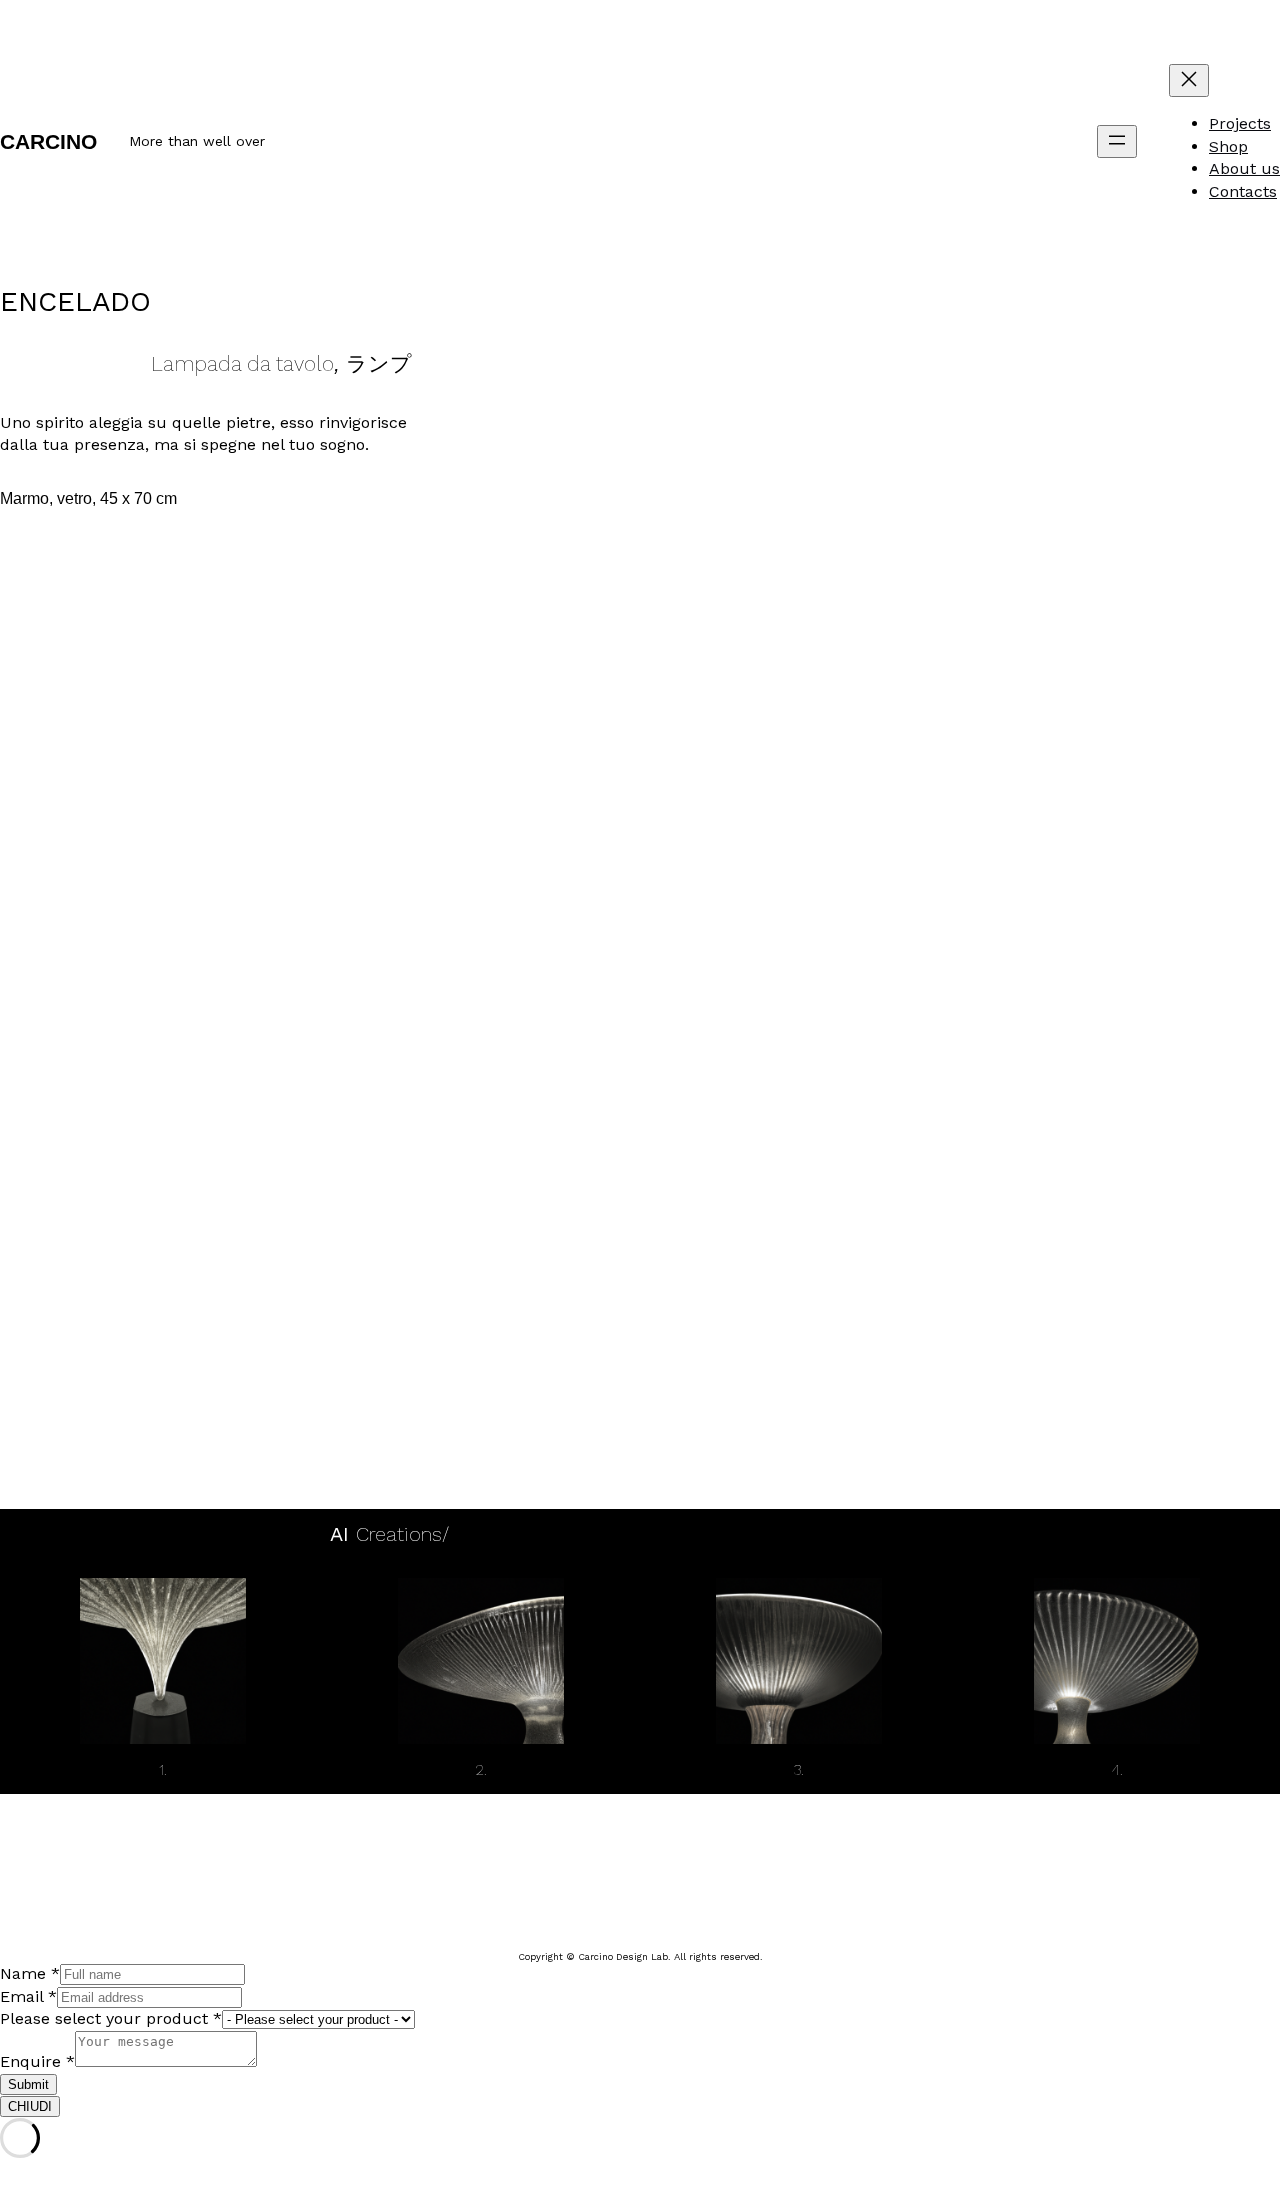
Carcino (48, 141)
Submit (28, 2084)
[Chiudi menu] (1189, 80)
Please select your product (111, 2018)
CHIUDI (30, 2106)
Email (28, 1996)
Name (30, 1973)
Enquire (37, 2061)
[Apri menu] (1117, 141)
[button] (474, 862)
